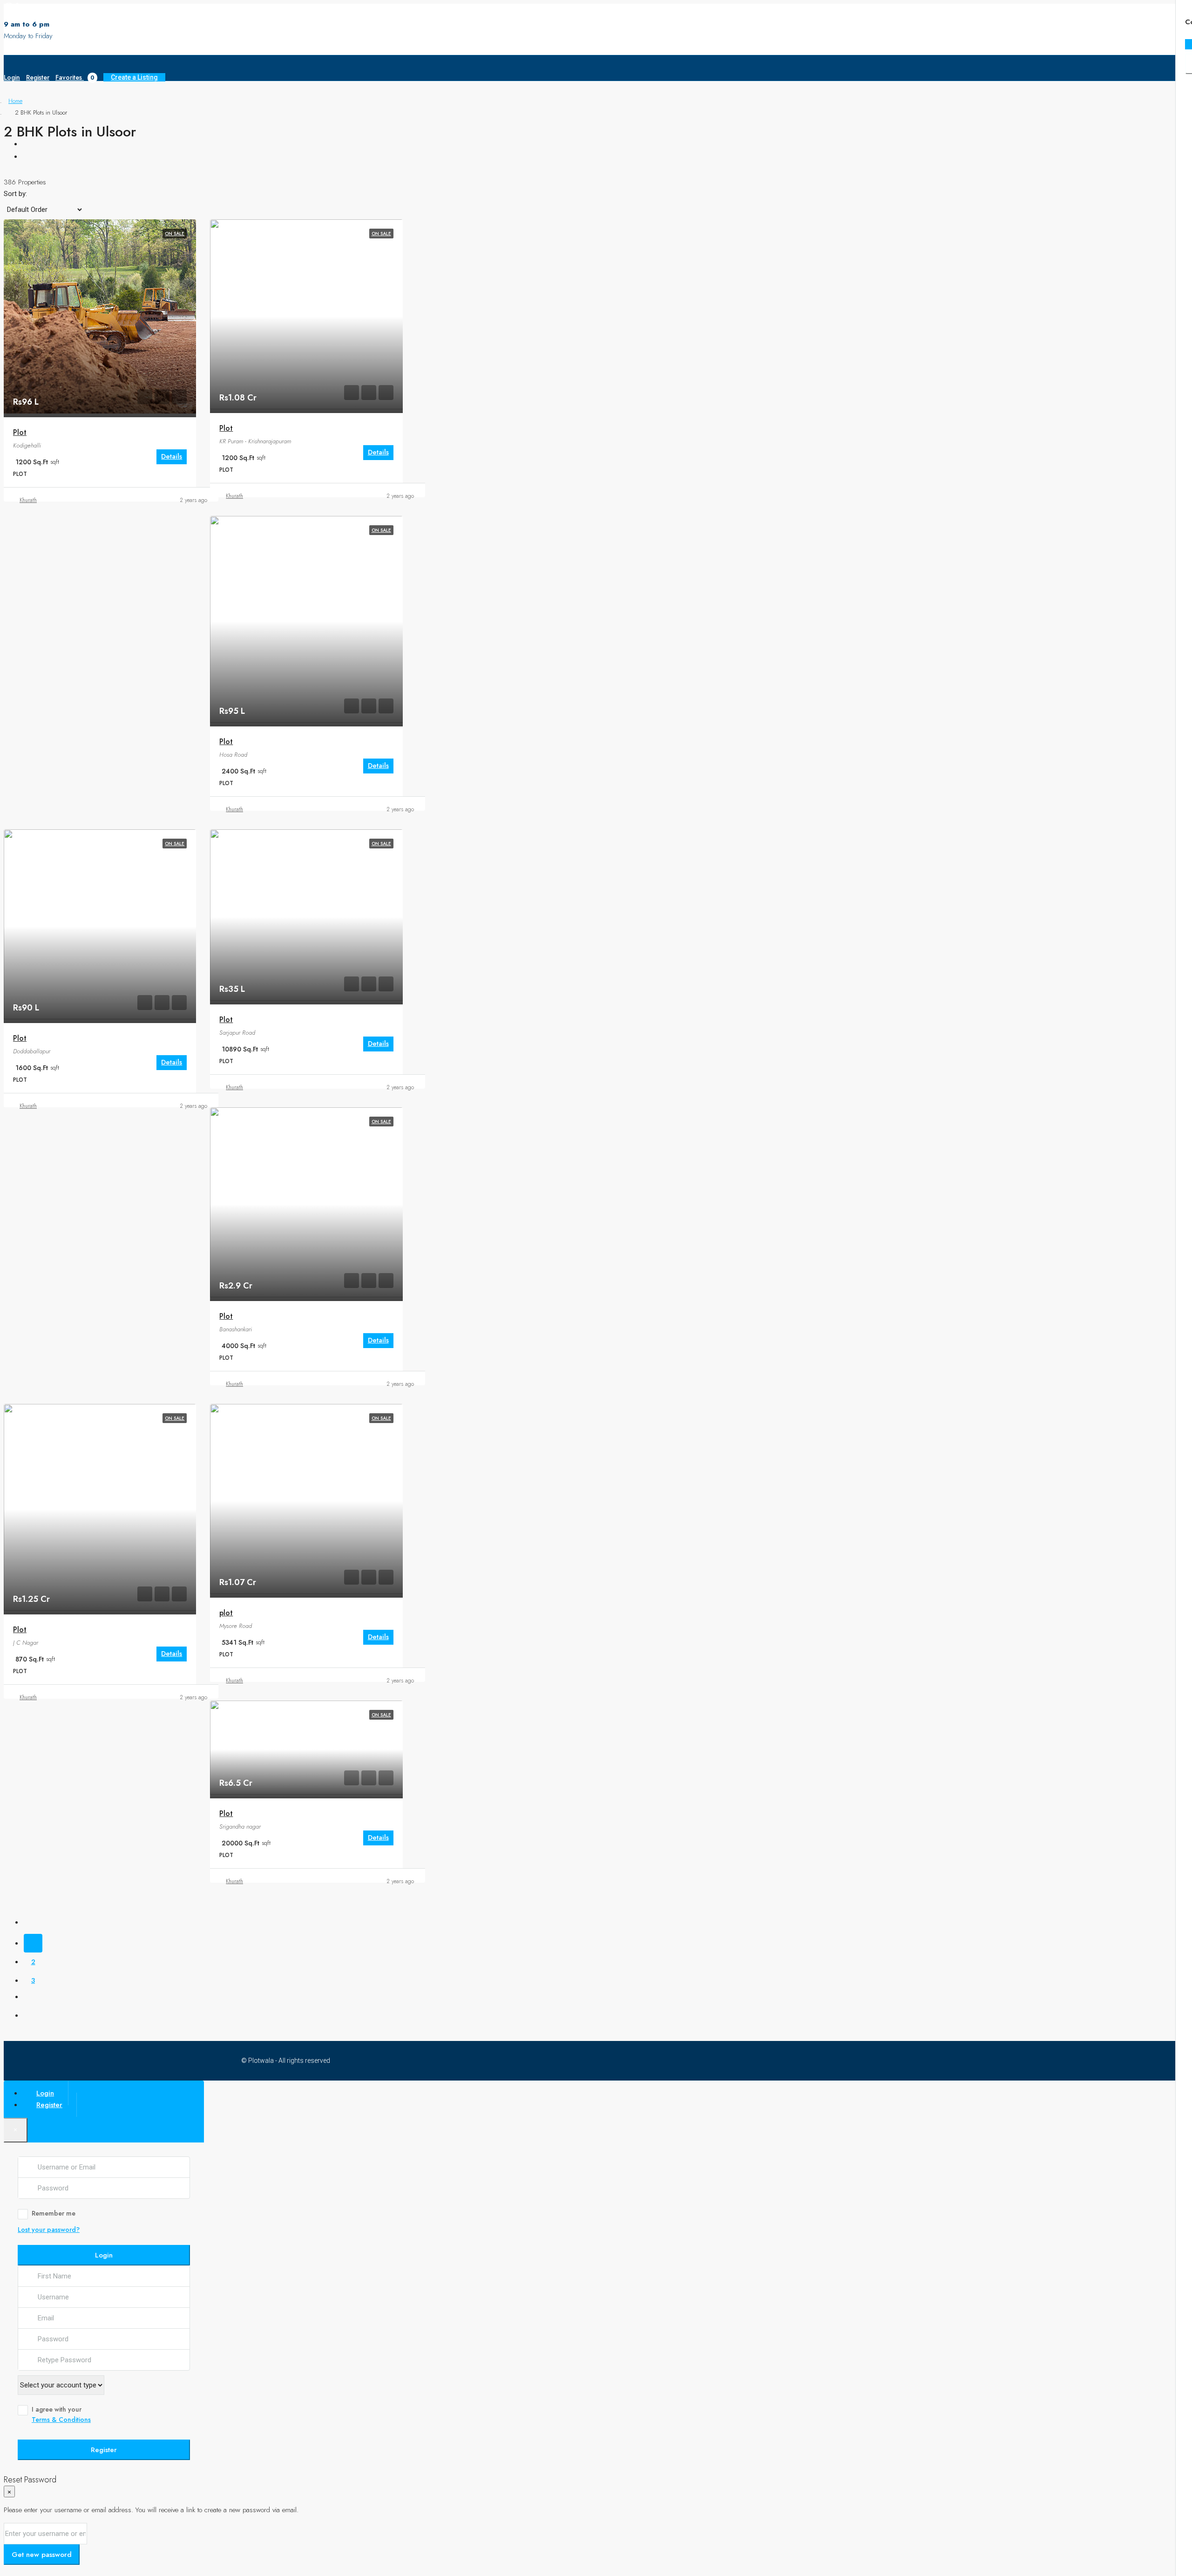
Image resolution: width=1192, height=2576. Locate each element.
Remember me (54, 2213)
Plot (20, 432)
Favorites (75, 77)
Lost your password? (49, 2230)
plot (226, 1613)
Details (172, 456)
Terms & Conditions (61, 2420)
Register (38, 77)
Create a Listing (134, 77)
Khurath (28, 500)
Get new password (42, 2555)
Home (15, 101)
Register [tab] (49, 2105)
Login (12, 77)
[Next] (33, 1999)
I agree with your (61, 2414)
